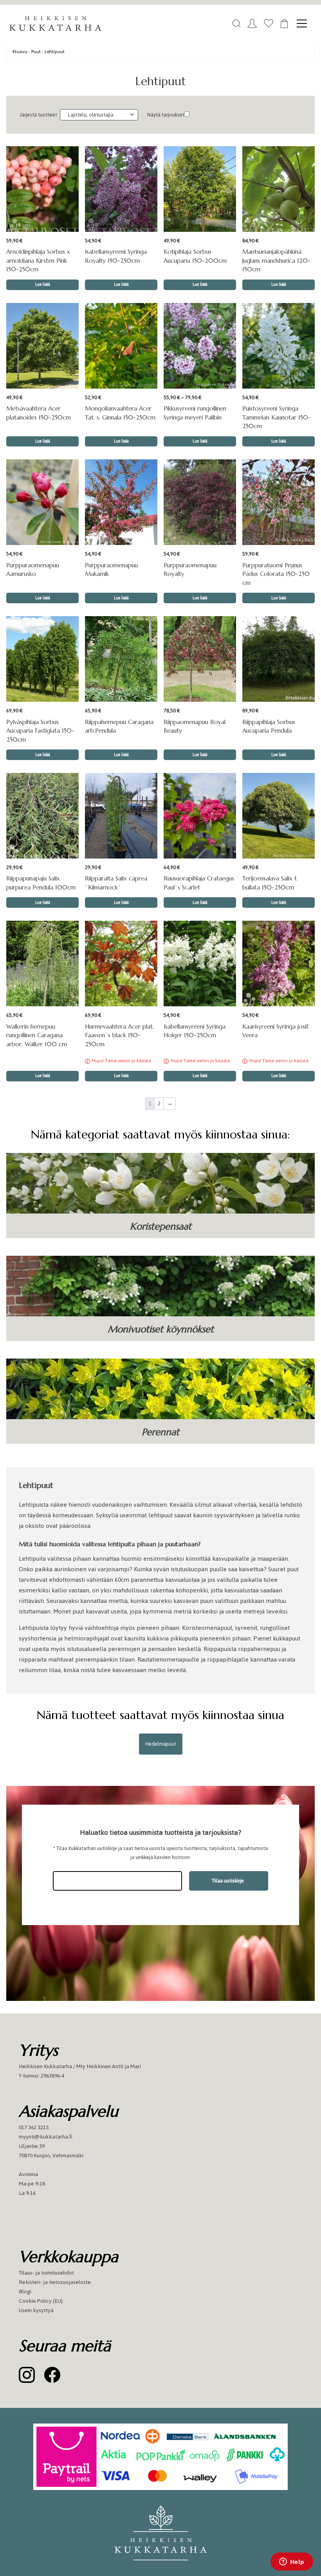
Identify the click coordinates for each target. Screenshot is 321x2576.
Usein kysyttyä (36, 2310)
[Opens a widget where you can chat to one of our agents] (292, 2562)
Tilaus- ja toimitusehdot (46, 2273)
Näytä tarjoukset (166, 115)
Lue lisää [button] (43, 284)
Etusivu (20, 51)
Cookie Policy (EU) (41, 2301)
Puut (36, 51)
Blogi (25, 2292)
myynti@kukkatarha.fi (46, 2137)
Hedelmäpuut (161, 1744)
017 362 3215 (34, 2127)
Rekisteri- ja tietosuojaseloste (55, 2282)
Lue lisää (200, 441)
